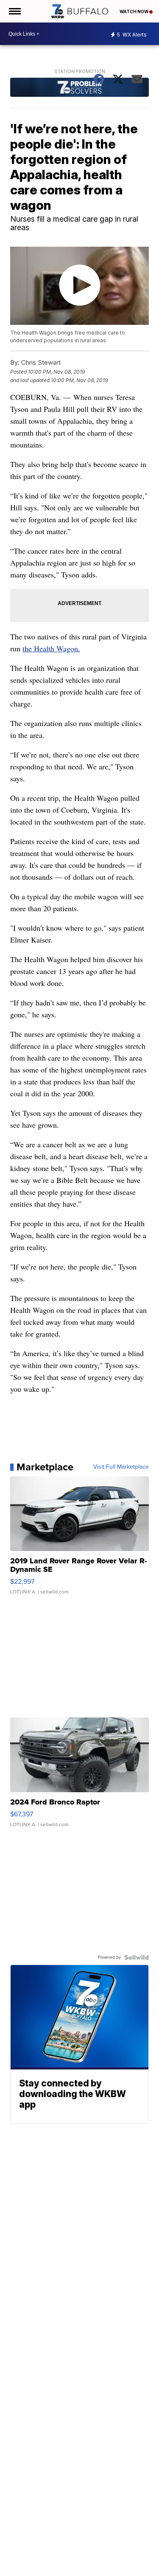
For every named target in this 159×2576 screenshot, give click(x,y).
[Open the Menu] (14, 11)
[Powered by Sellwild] (137, 1957)
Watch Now (134, 11)
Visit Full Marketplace (121, 1467)
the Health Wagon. (51, 648)
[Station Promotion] (80, 88)
